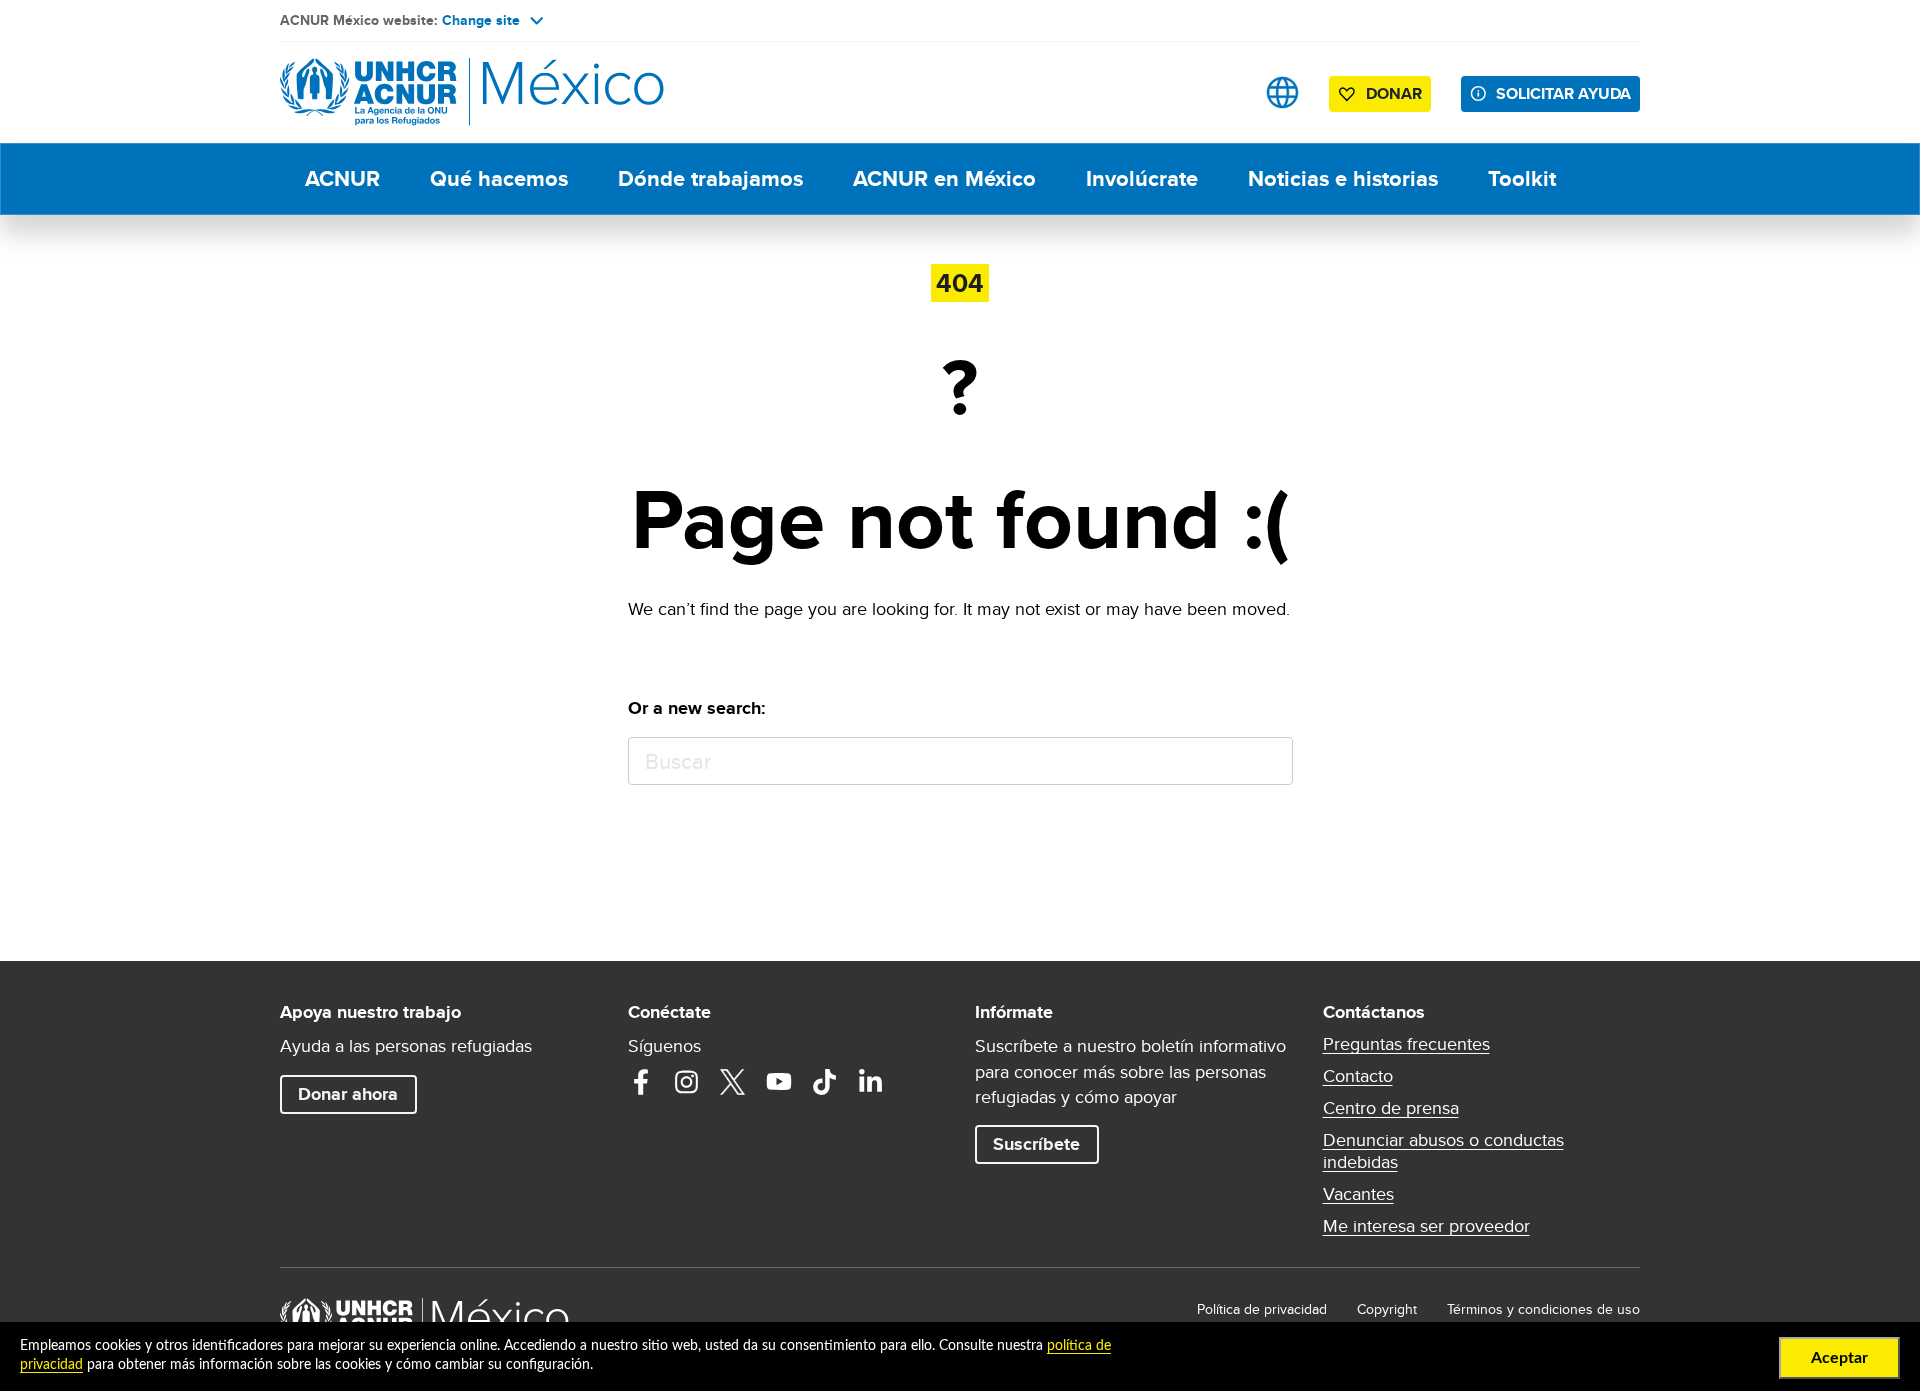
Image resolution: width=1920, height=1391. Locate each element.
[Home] (420, 92)
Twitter (733, 1082)
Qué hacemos (499, 178)
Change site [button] (481, 20)
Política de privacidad (1262, 1309)
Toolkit (1522, 178)
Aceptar (1839, 1358)
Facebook (641, 1082)
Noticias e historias (1343, 178)
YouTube (779, 1082)
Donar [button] (1394, 93)
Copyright (1387, 1309)
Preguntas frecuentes (1406, 1044)
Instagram (687, 1082)
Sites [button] (1282, 92)
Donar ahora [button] (348, 1094)
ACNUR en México (944, 178)
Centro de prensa (1391, 1108)
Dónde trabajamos (710, 178)
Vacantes (1358, 1194)
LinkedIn (871, 1082)
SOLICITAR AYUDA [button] (1563, 93)
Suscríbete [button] (1036, 1144)
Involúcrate (1142, 178)
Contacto (1358, 1076)
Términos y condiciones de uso (1543, 1309)
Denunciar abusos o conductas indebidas (1443, 1151)
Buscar (1268, 761)
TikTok (825, 1082)
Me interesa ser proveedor (1426, 1226)
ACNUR (342, 178)
